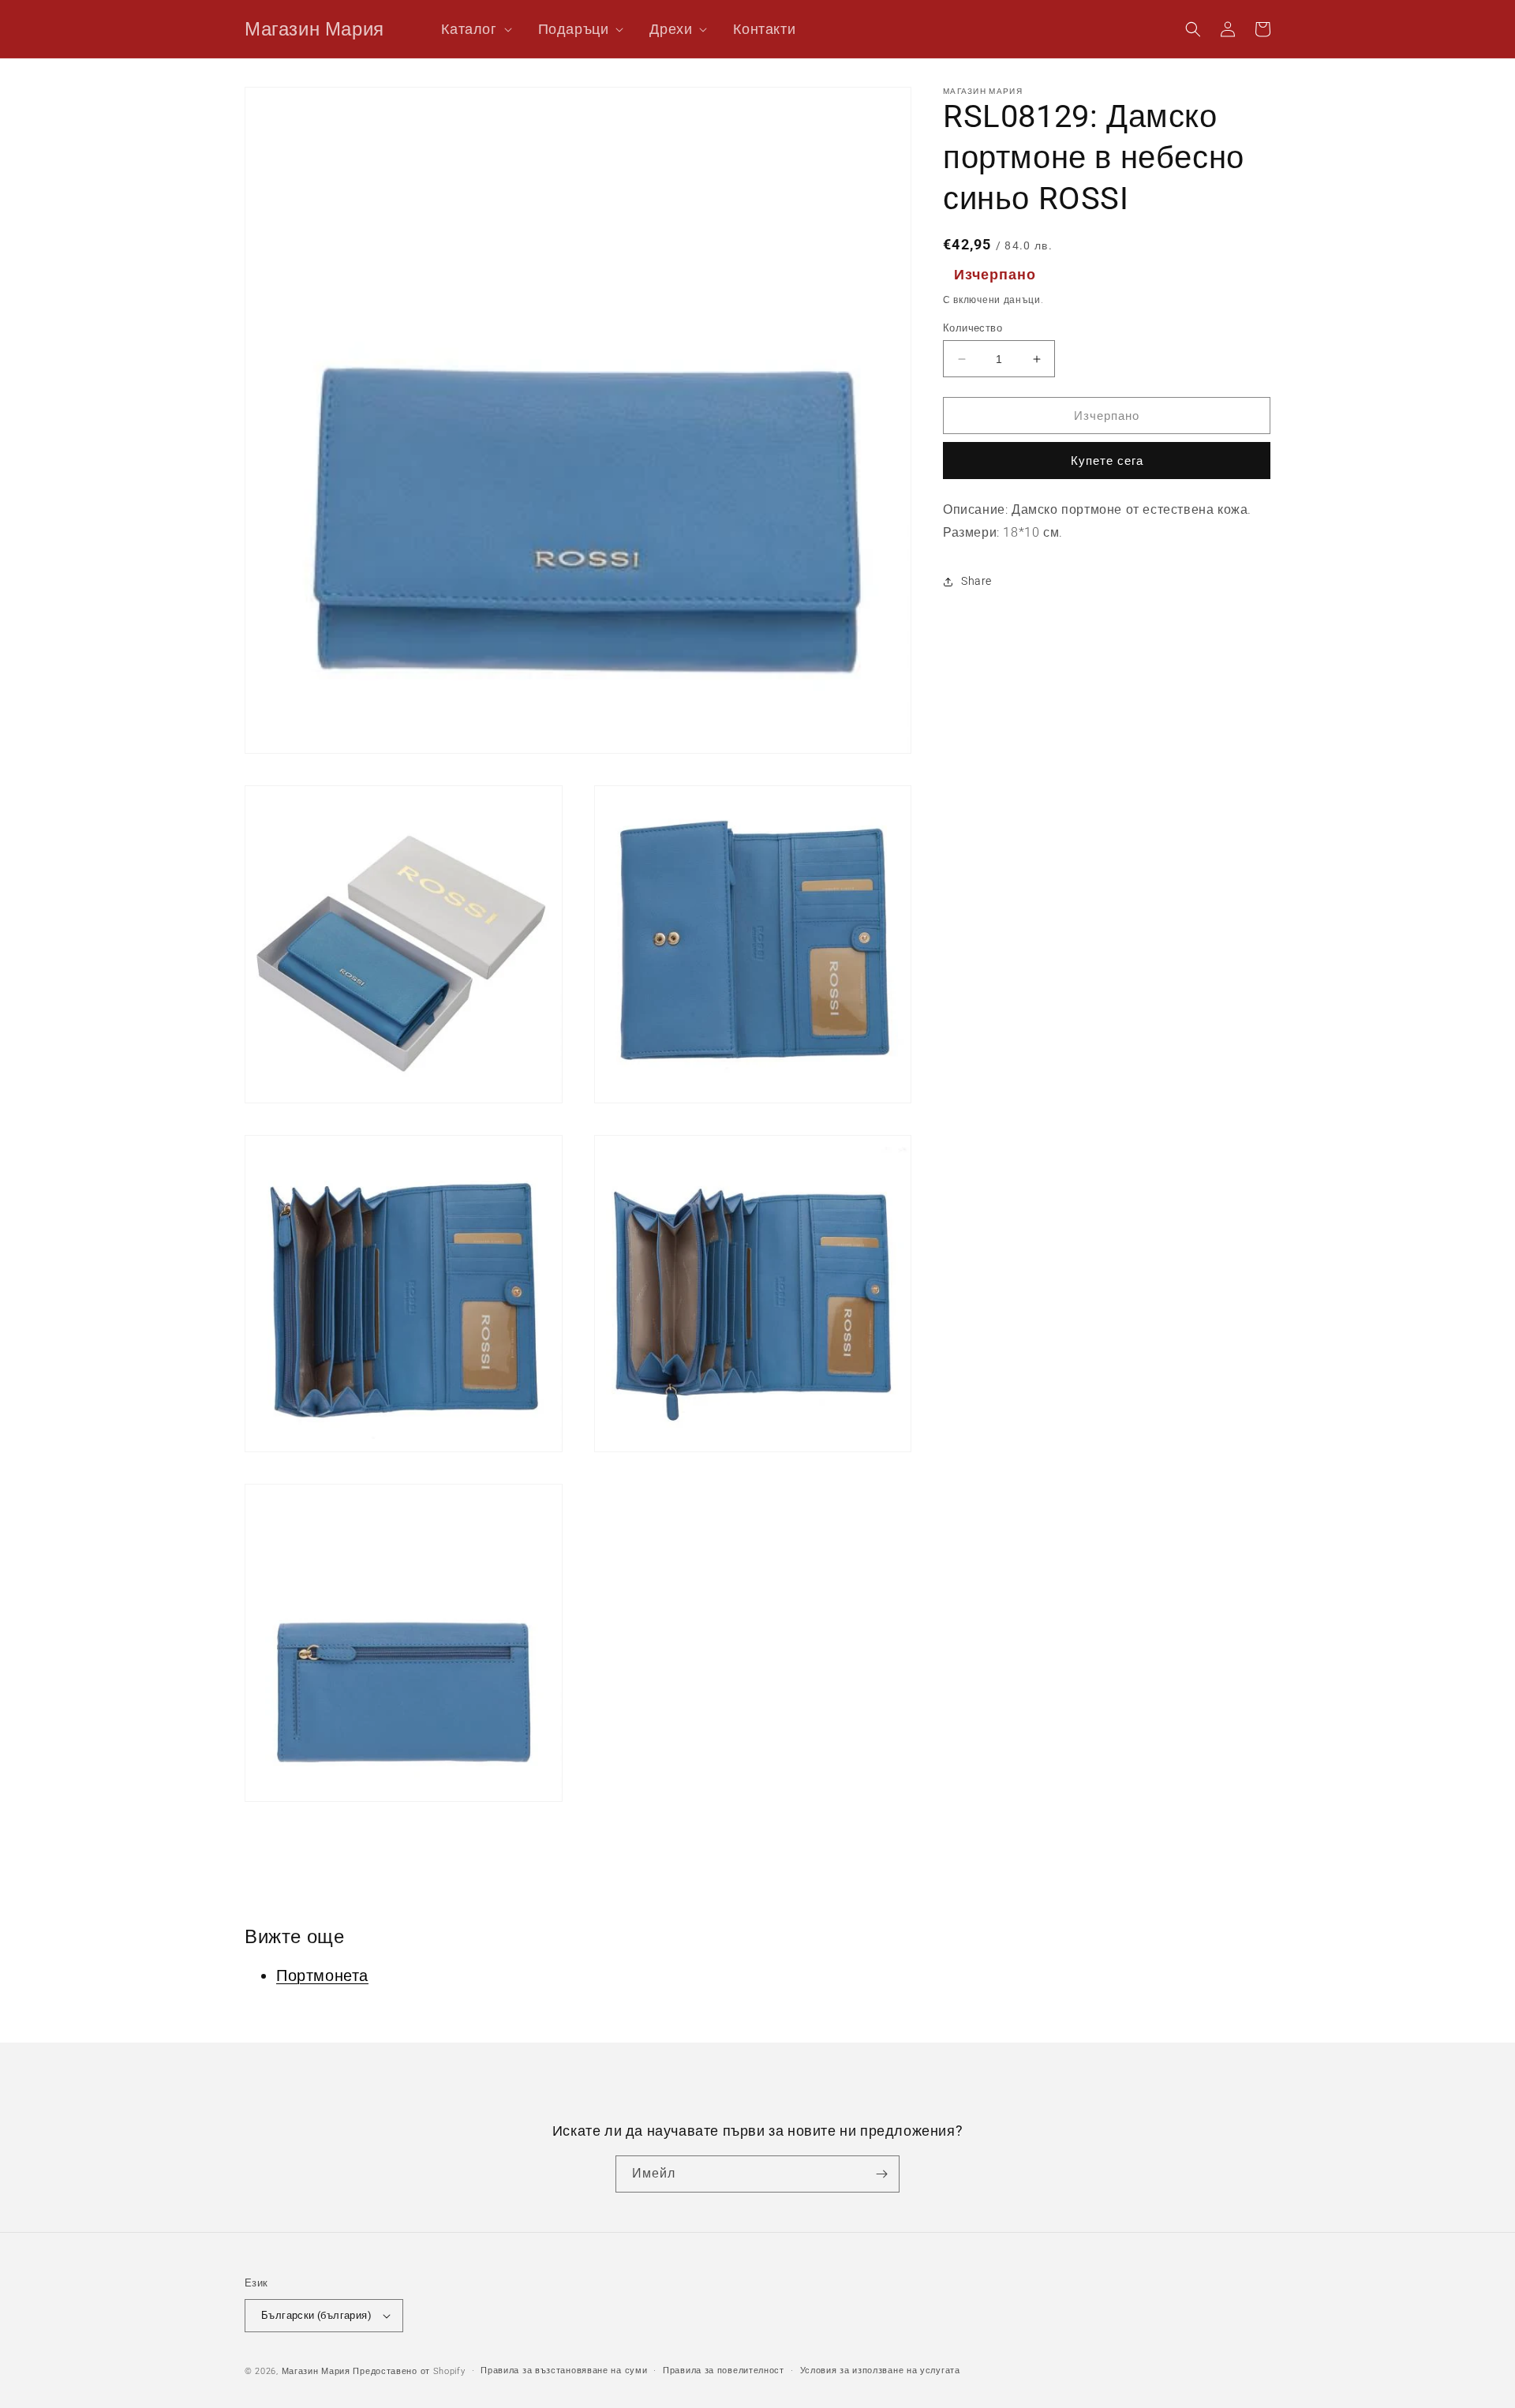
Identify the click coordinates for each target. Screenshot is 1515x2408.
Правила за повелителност (724, 2371)
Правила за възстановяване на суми (564, 2371)
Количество (973, 328)
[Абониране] (881, 2174)
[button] (469, 29)
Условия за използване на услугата (880, 2371)
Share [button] (976, 581)
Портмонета (322, 1975)
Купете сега (1107, 461)
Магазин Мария (316, 2371)
